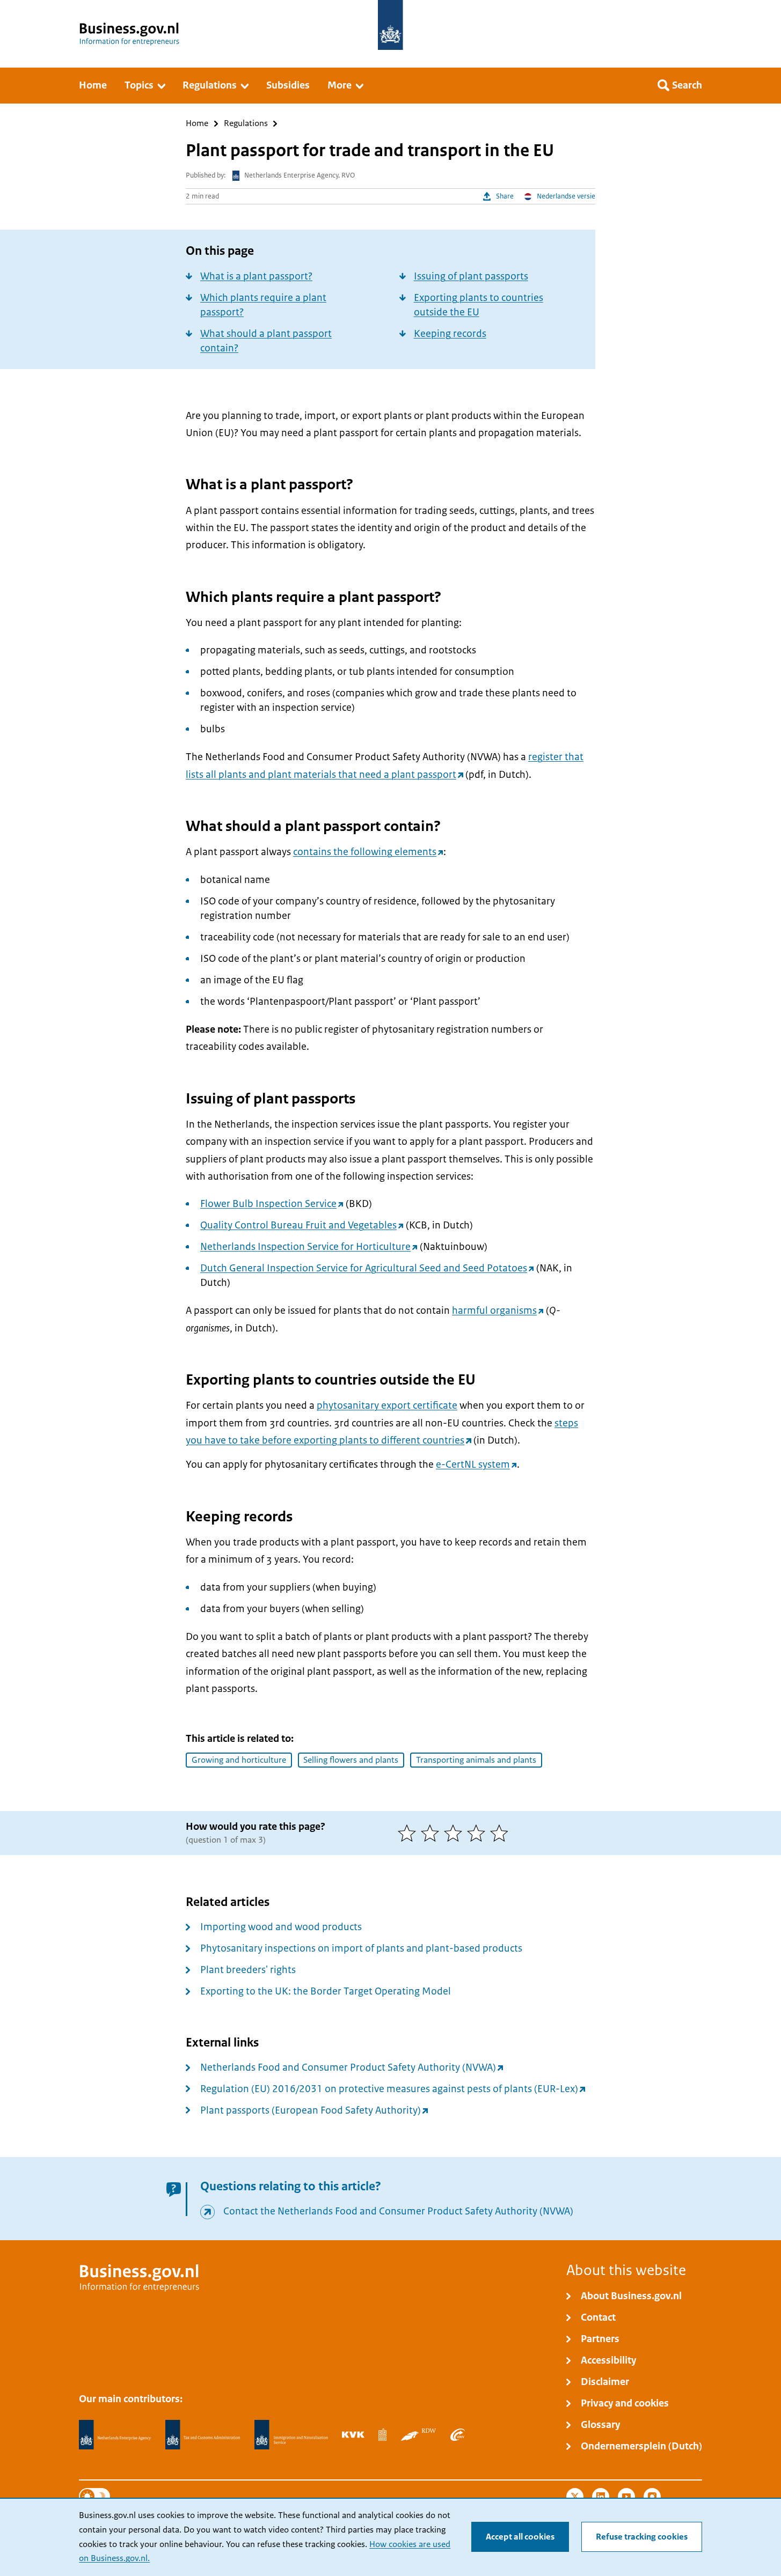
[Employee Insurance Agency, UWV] (457, 2434)
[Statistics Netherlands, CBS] (382, 2434)
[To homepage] (390, 25)
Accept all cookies (520, 2537)
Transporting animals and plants (476, 1760)
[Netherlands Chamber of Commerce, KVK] (353, 2434)
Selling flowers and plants (351, 1760)
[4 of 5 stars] (479, 1833)
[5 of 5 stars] (502, 1833)
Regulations (246, 124)
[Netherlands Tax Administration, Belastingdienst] (203, 2435)
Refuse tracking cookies (642, 2537)
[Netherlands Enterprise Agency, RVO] (115, 2435)
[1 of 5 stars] (409, 1833)
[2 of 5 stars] (432, 1833)
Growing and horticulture (239, 1760)
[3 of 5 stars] (455, 1833)
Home (197, 124)
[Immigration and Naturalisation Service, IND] (291, 2435)
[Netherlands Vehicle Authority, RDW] (418, 2434)
